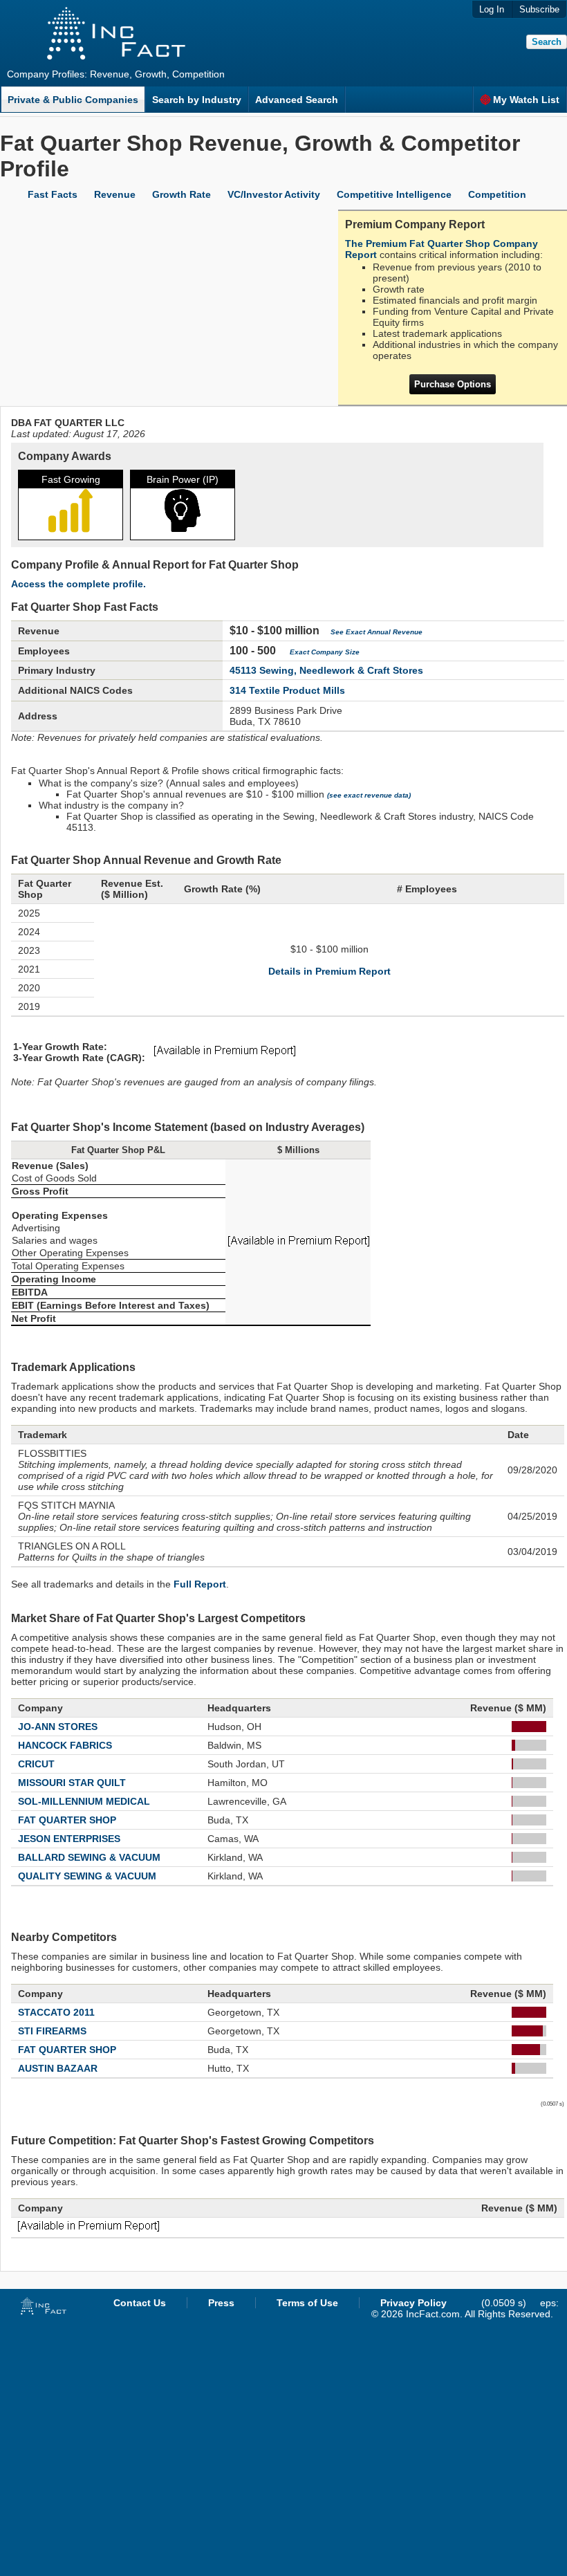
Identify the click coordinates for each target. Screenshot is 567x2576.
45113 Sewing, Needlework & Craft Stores (326, 670)
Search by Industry (197, 100)
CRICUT (36, 1764)
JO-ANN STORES (58, 1727)
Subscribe (539, 9)
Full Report (200, 1584)
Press (221, 2303)
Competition (497, 194)
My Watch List (526, 100)
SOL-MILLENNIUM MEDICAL (84, 1801)
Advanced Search (297, 100)
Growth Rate (182, 194)
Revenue (115, 194)
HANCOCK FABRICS (65, 1745)
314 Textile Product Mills (287, 690)
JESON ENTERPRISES (69, 1839)
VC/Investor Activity (274, 194)
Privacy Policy (413, 2303)
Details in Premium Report (329, 971)
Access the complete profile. (78, 584)
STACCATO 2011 (56, 2012)
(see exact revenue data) (369, 795)
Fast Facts (53, 194)
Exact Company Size (325, 652)
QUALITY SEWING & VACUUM (87, 1876)
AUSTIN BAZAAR (58, 2068)
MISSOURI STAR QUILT (72, 1783)
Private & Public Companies (73, 100)
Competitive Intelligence (394, 194)
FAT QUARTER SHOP (67, 1820)
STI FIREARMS (52, 2031)
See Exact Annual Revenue (377, 632)
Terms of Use (307, 2303)
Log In (492, 9)
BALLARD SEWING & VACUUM (89, 1857)
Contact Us (140, 2303)
